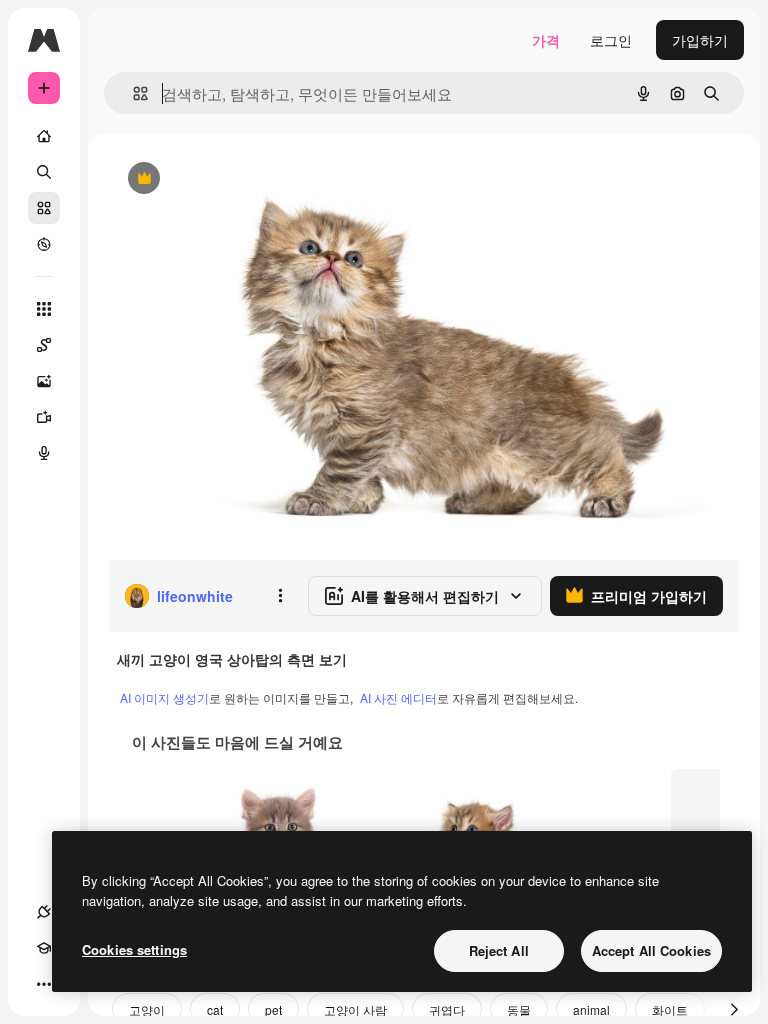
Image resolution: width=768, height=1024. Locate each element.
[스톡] (44, 208)
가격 (546, 40)
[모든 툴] (44, 309)
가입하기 (700, 40)
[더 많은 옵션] (280, 596)
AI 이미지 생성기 (164, 697)
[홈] (44, 136)
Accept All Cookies (651, 950)
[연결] (44, 912)
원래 (223, 179)
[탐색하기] (44, 244)
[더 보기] (44, 984)
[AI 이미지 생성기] (44, 381)
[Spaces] (44, 345)
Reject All (499, 950)
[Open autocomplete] (132, 93)
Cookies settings (134, 949)
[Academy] (44, 948)
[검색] (44, 172)
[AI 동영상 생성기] (44, 417)
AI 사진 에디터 (398, 697)
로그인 (611, 40)
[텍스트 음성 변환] (44, 453)
